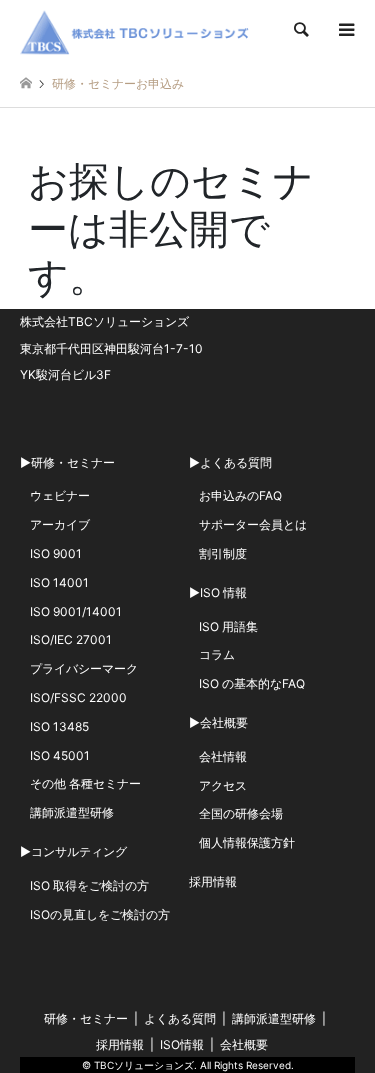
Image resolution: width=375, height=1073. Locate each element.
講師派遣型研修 (72, 812)
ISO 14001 (59, 582)
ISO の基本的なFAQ (252, 683)
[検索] (300, 30)
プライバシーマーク (84, 668)
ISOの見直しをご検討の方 (100, 914)
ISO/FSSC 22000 (78, 697)
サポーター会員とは (253, 524)
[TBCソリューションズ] (138, 30)
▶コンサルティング (73, 851)
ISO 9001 (56, 553)
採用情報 (213, 881)
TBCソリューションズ (144, 1065)
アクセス (223, 785)
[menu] (345, 30)
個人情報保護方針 (247, 842)
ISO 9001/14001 (76, 611)
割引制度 (223, 553)
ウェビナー (60, 495)
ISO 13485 (59, 726)
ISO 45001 (60, 755)
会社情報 (223, 756)
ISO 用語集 (228, 626)
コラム (217, 654)
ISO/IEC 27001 (71, 639)
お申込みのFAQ (240, 495)
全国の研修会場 (241, 813)
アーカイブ (60, 524)
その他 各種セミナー (85, 783)
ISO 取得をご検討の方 (89, 885)
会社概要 (244, 1044)
